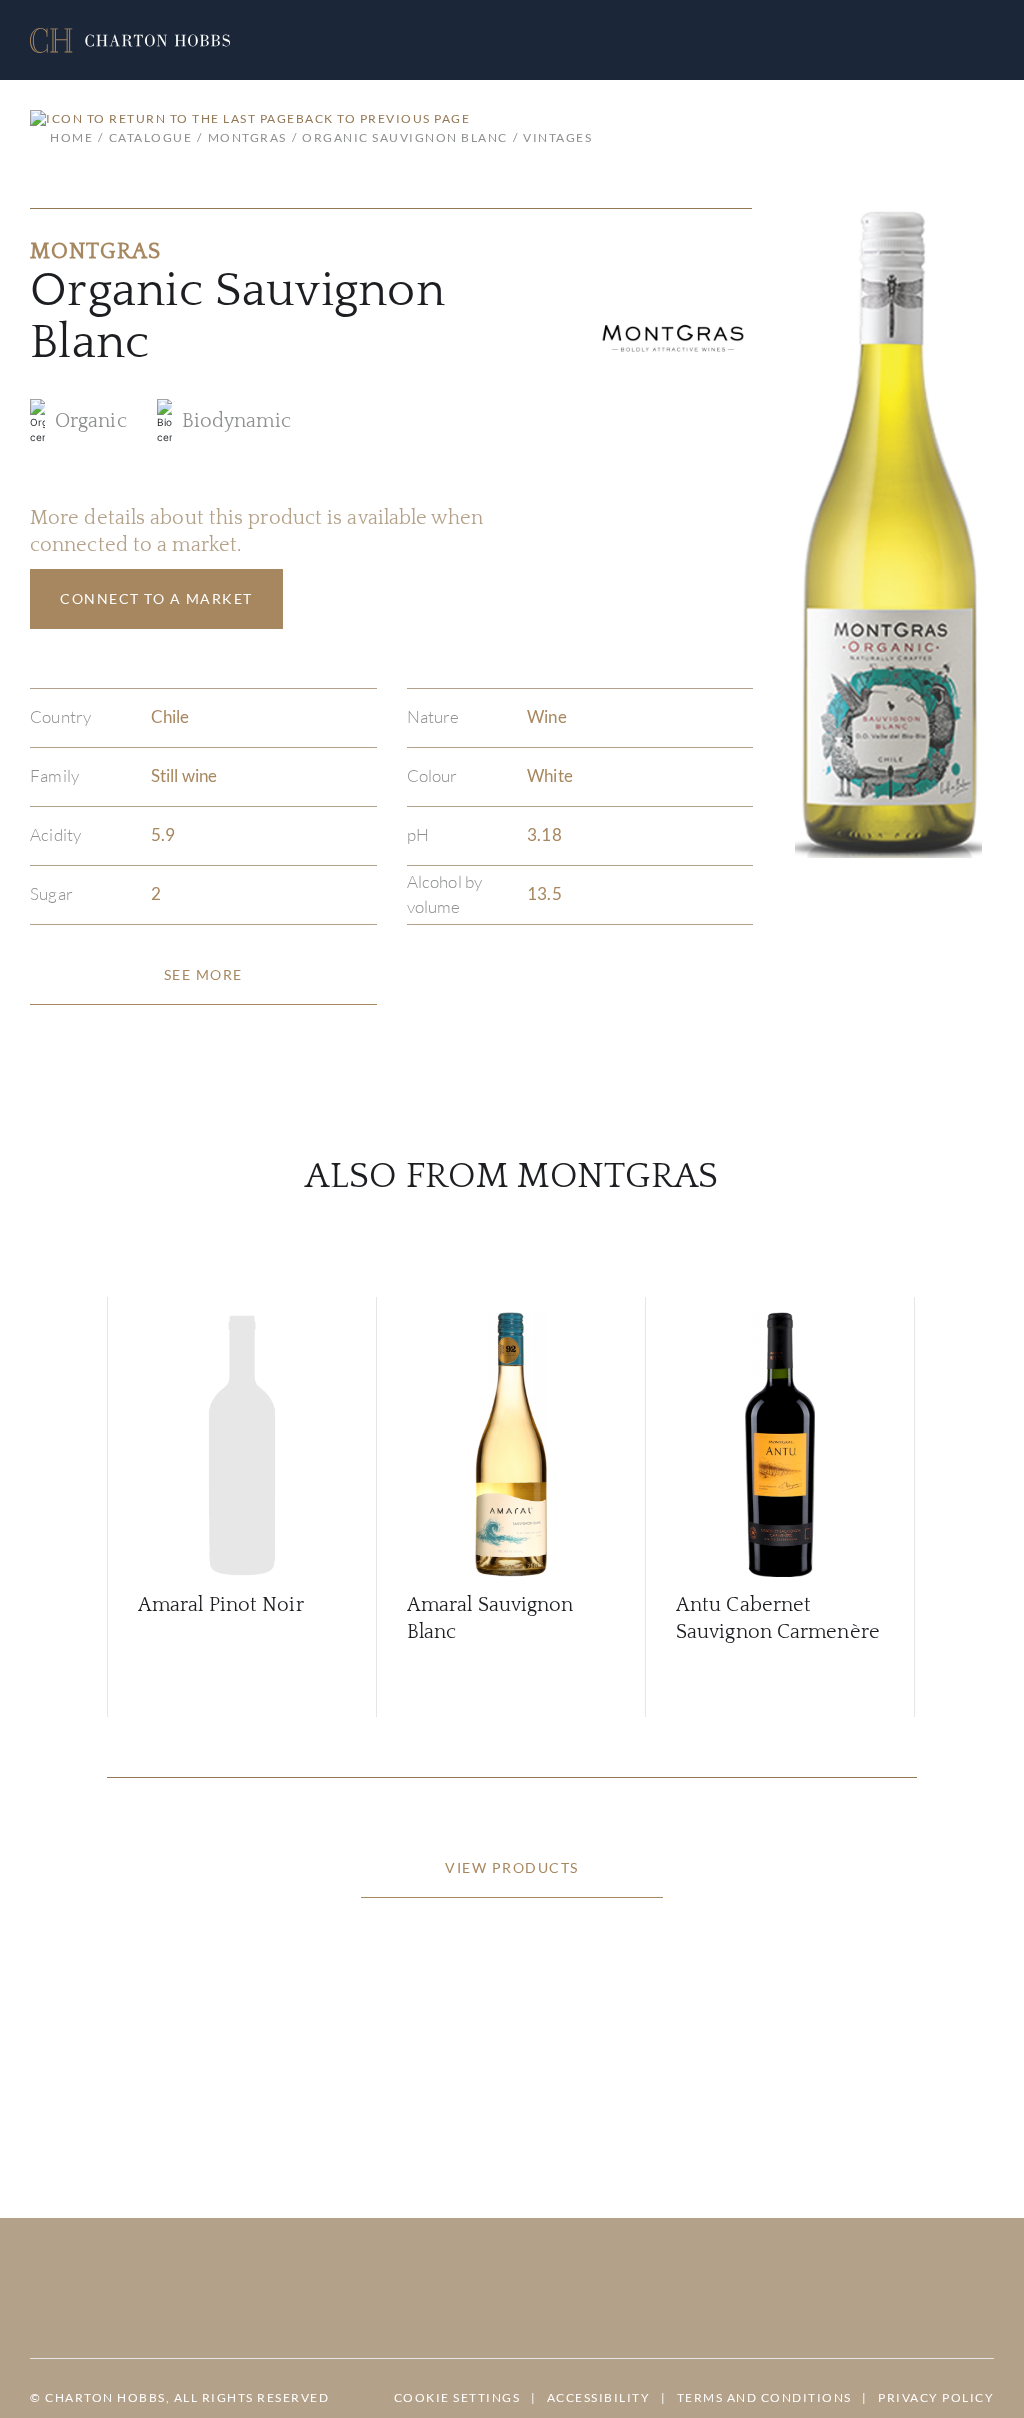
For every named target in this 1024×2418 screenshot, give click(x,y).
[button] (130, 40)
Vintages (557, 137)
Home (71, 137)
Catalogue (150, 137)
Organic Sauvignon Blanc (405, 137)
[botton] (203, 975)
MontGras (247, 137)
